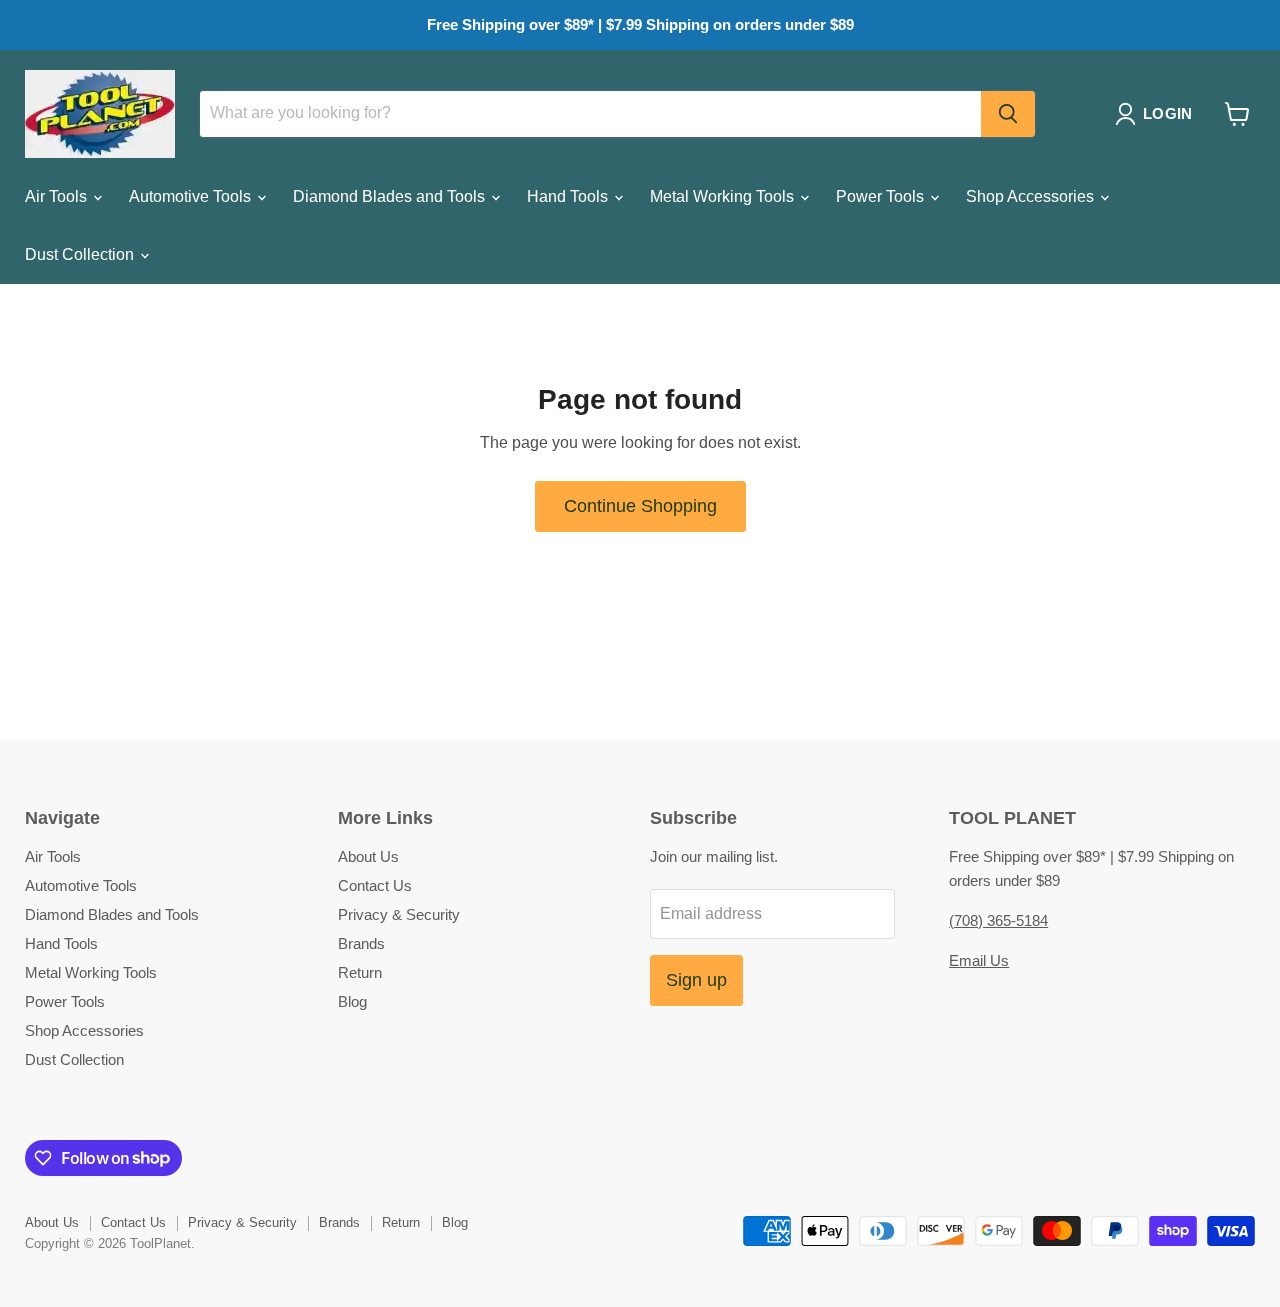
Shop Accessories (1032, 196)
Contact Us (375, 885)
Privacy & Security (399, 914)
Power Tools (882, 196)
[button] (1157, 114)
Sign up (696, 980)
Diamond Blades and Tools (391, 196)
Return (360, 972)
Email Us (979, 960)
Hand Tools (569, 196)
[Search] (1008, 114)
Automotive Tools (192, 196)
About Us (368, 856)
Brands (361, 943)
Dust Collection (81, 254)
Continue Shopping (640, 506)
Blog (352, 1001)
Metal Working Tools (724, 196)
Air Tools (58, 196)
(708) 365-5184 (998, 920)
